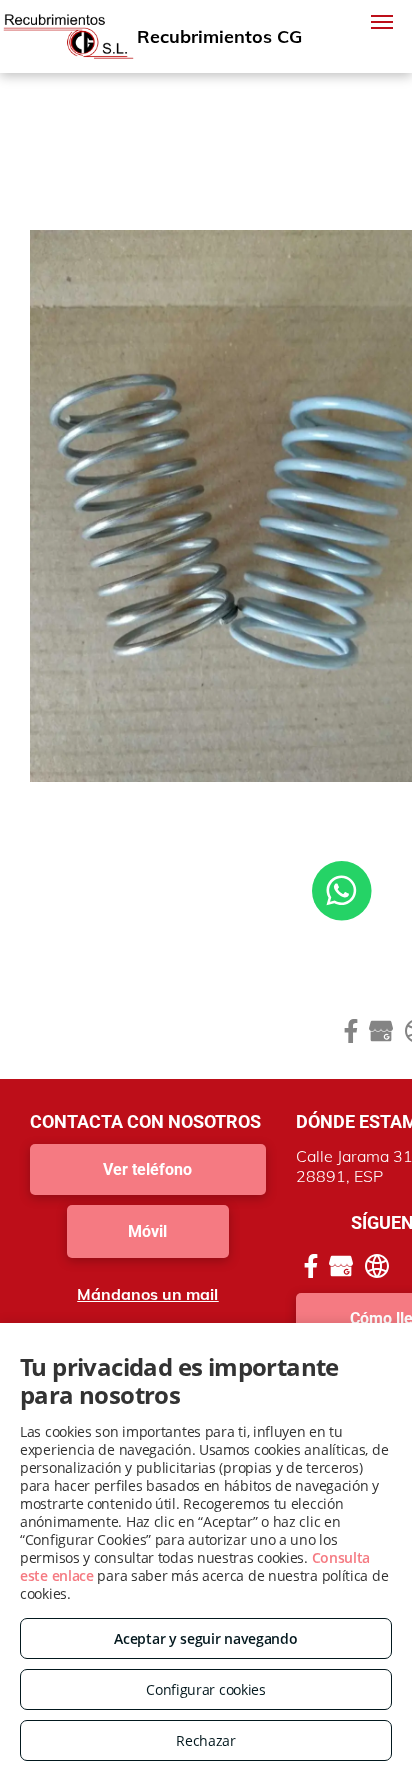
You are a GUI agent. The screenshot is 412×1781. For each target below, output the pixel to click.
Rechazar (206, 1740)
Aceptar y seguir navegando (205, 1638)
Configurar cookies (206, 1689)
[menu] (382, 22)
